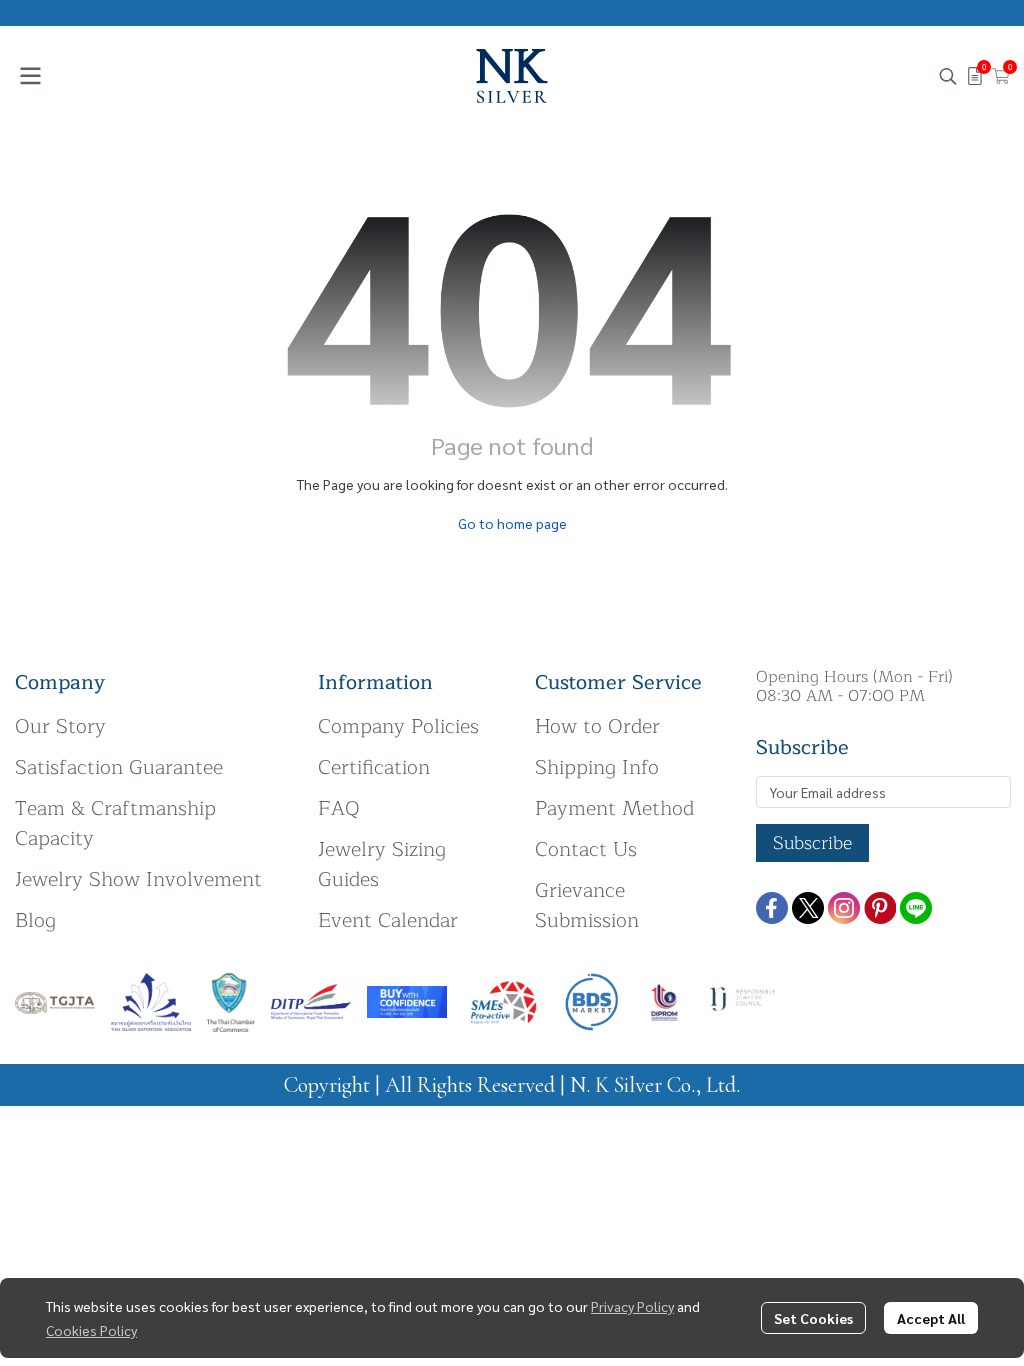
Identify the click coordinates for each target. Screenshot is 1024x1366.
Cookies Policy (91, 1330)
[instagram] (844, 908)
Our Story (60, 726)
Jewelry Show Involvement (138, 879)
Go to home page (512, 523)
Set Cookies (813, 1318)
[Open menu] (30, 76)
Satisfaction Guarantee (119, 767)
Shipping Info (597, 767)
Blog (35, 920)
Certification (374, 767)
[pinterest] (880, 908)
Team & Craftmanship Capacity (115, 823)
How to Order (597, 726)
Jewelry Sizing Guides (382, 864)
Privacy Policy (632, 1306)
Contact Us (586, 849)
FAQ (339, 808)
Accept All (931, 1318)
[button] (948, 76)
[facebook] (772, 908)
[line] (916, 908)
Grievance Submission (587, 905)
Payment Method (614, 808)
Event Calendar (388, 920)
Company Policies (398, 726)
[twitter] (808, 908)
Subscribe (812, 843)
